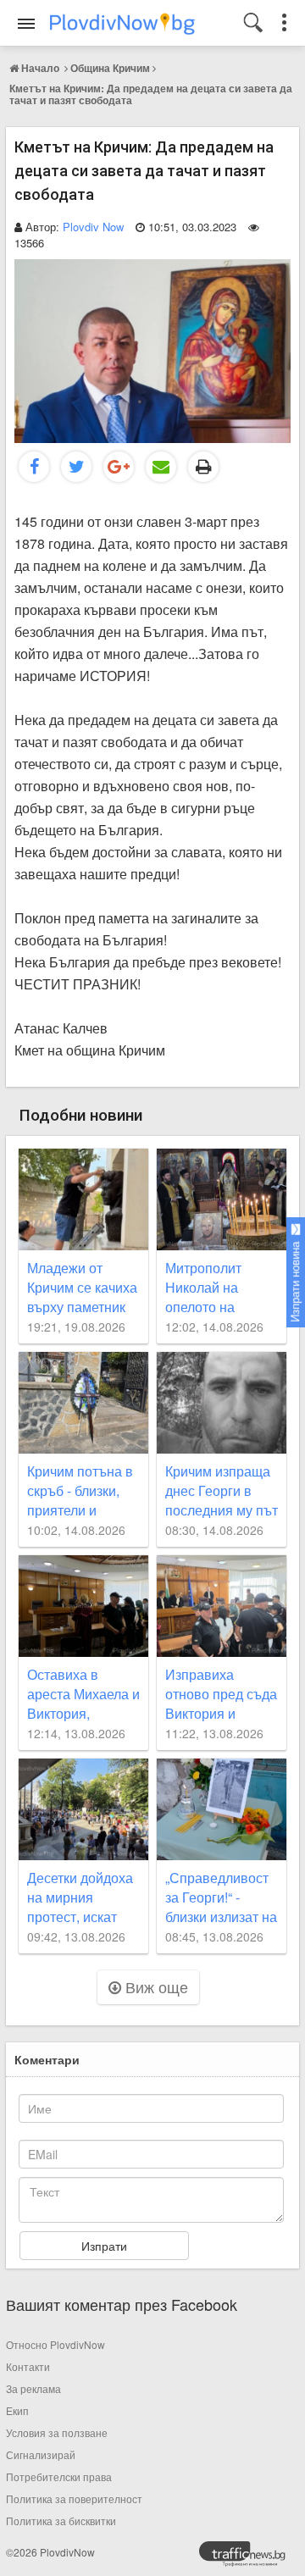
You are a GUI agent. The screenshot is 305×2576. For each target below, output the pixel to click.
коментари (47, 2059)
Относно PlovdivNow (55, 2344)
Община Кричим (110, 68)
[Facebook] (34, 467)
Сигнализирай (41, 2454)
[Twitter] (76, 467)
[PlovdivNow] (249, 2558)
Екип (17, 2410)
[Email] (161, 467)
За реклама (33, 2388)
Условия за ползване (57, 2432)
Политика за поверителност (74, 2498)
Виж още (155, 1986)
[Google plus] (119, 467)
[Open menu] (26, 24)
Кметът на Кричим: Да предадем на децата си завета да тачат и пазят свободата (151, 94)
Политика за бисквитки (61, 2521)
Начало (40, 68)
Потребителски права (59, 2476)
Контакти (28, 2366)
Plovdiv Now (93, 227)
